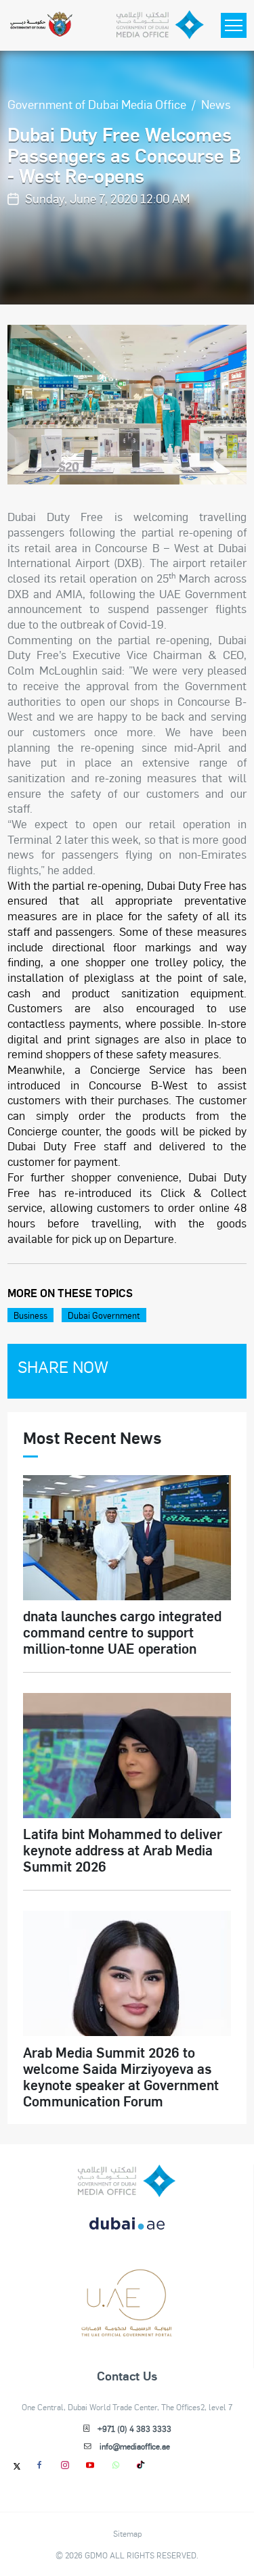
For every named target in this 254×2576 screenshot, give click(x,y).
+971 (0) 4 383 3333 (134, 2428)
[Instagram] (65, 2465)
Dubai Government (104, 1315)
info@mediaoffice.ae (135, 2446)
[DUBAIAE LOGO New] (127, 2231)
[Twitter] (17, 2466)
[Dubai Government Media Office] (161, 25)
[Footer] (127, 2332)
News (216, 104)
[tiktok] (141, 2465)
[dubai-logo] (127, 2282)
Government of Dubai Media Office (97, 104)
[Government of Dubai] (41, 25)
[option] (127, 405)
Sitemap (127, 2533)
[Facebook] (40, 2465)
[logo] (127, 2181)
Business (30, 1315)
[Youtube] (90, 2465)
